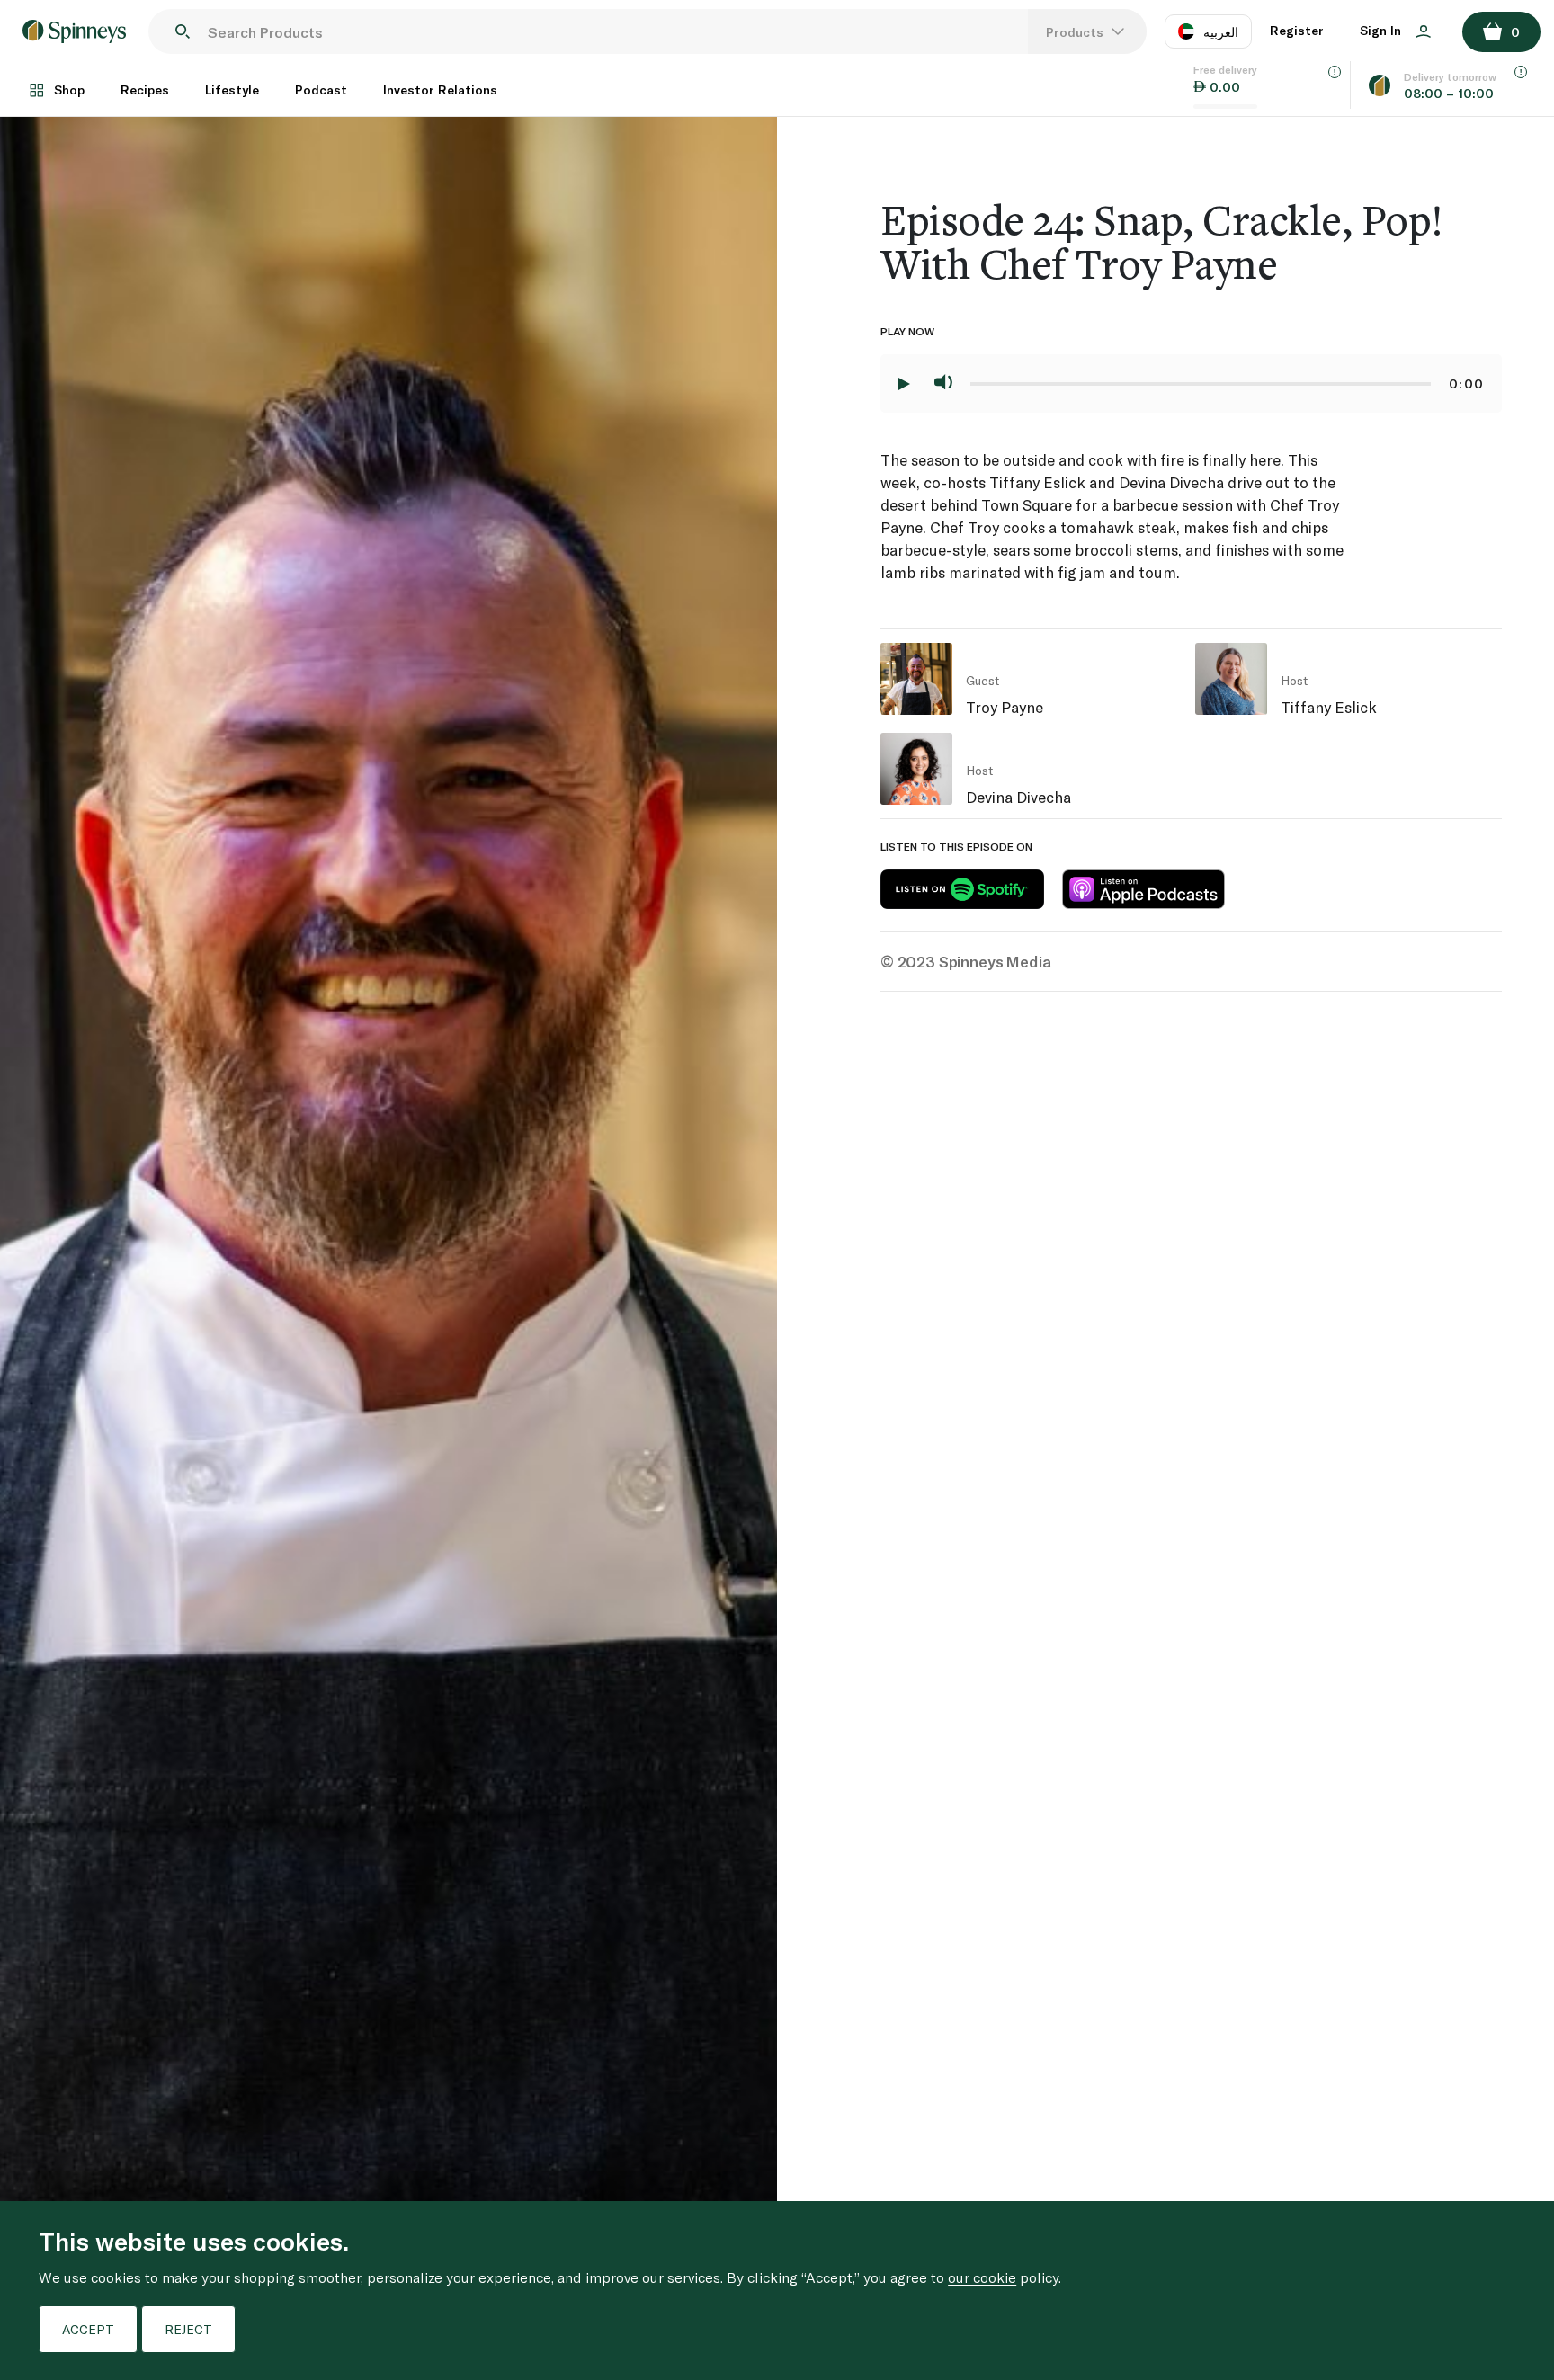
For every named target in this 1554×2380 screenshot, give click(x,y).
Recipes (145, 89)
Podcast (321, 89)
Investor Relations (440, 89)
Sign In (1382, 30)
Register (1297, 30)
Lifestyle (232, 89)
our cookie (982, 2277)
